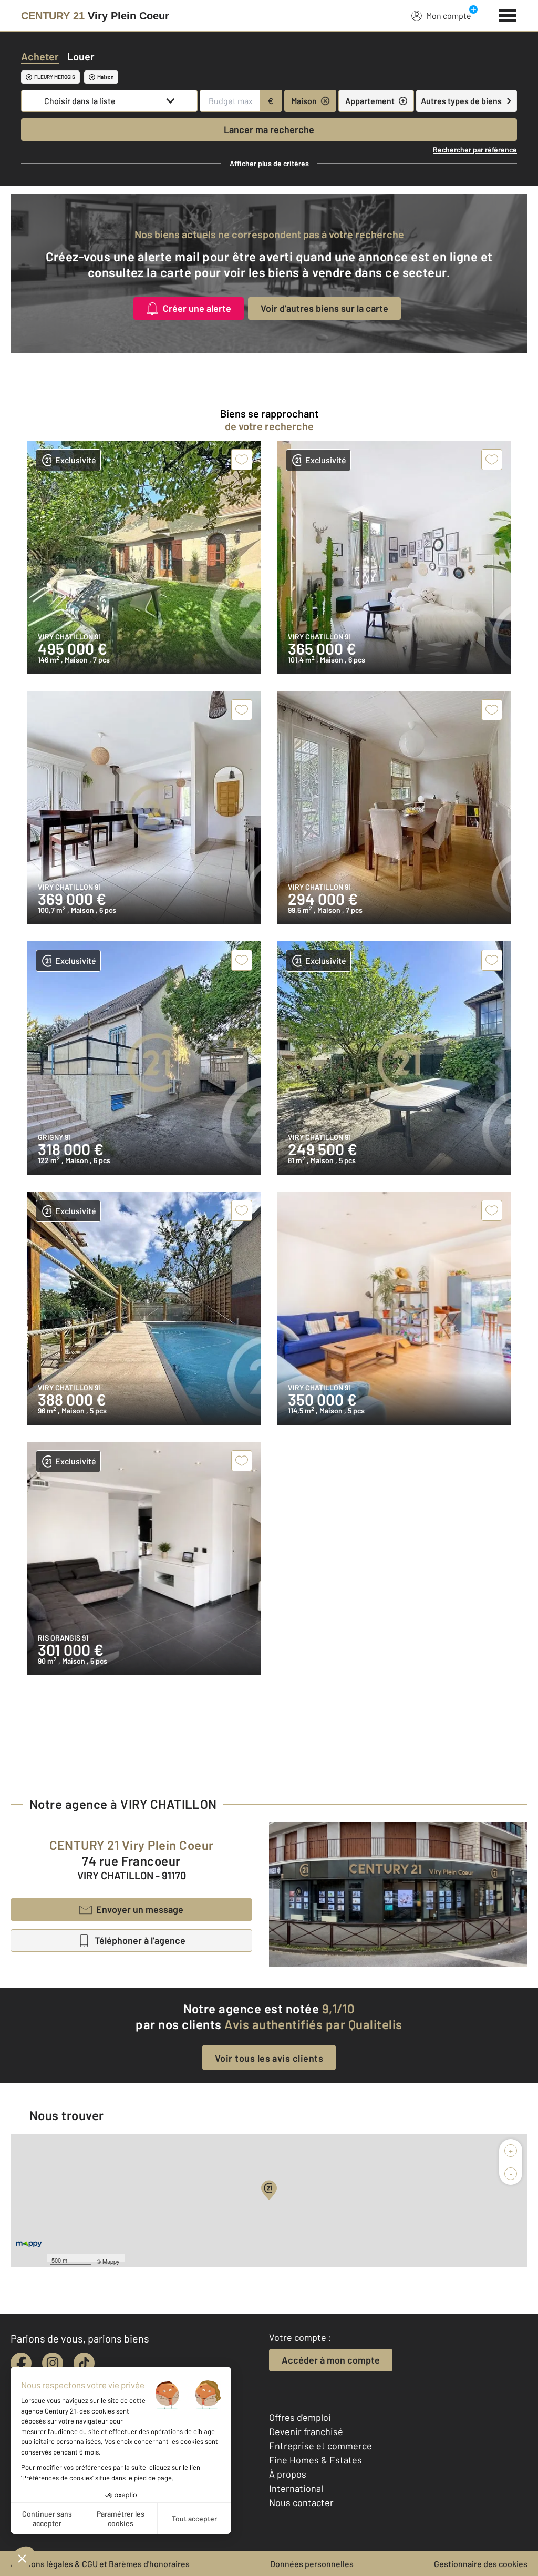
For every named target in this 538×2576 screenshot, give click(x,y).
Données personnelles (312, 2564)
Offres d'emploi (300, 2417)
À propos (288, 2474)
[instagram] (53, 2363)
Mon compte (449, 16)
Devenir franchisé (306, 2431)
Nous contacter (301, 2502)
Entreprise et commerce (320, 2446)
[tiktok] (84, 2363)
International (296, 2488)
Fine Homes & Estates (315, 2460)
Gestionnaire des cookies (481, 2564)
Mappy (111, 2261)
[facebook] (21, 2363)
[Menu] (508, 14)
